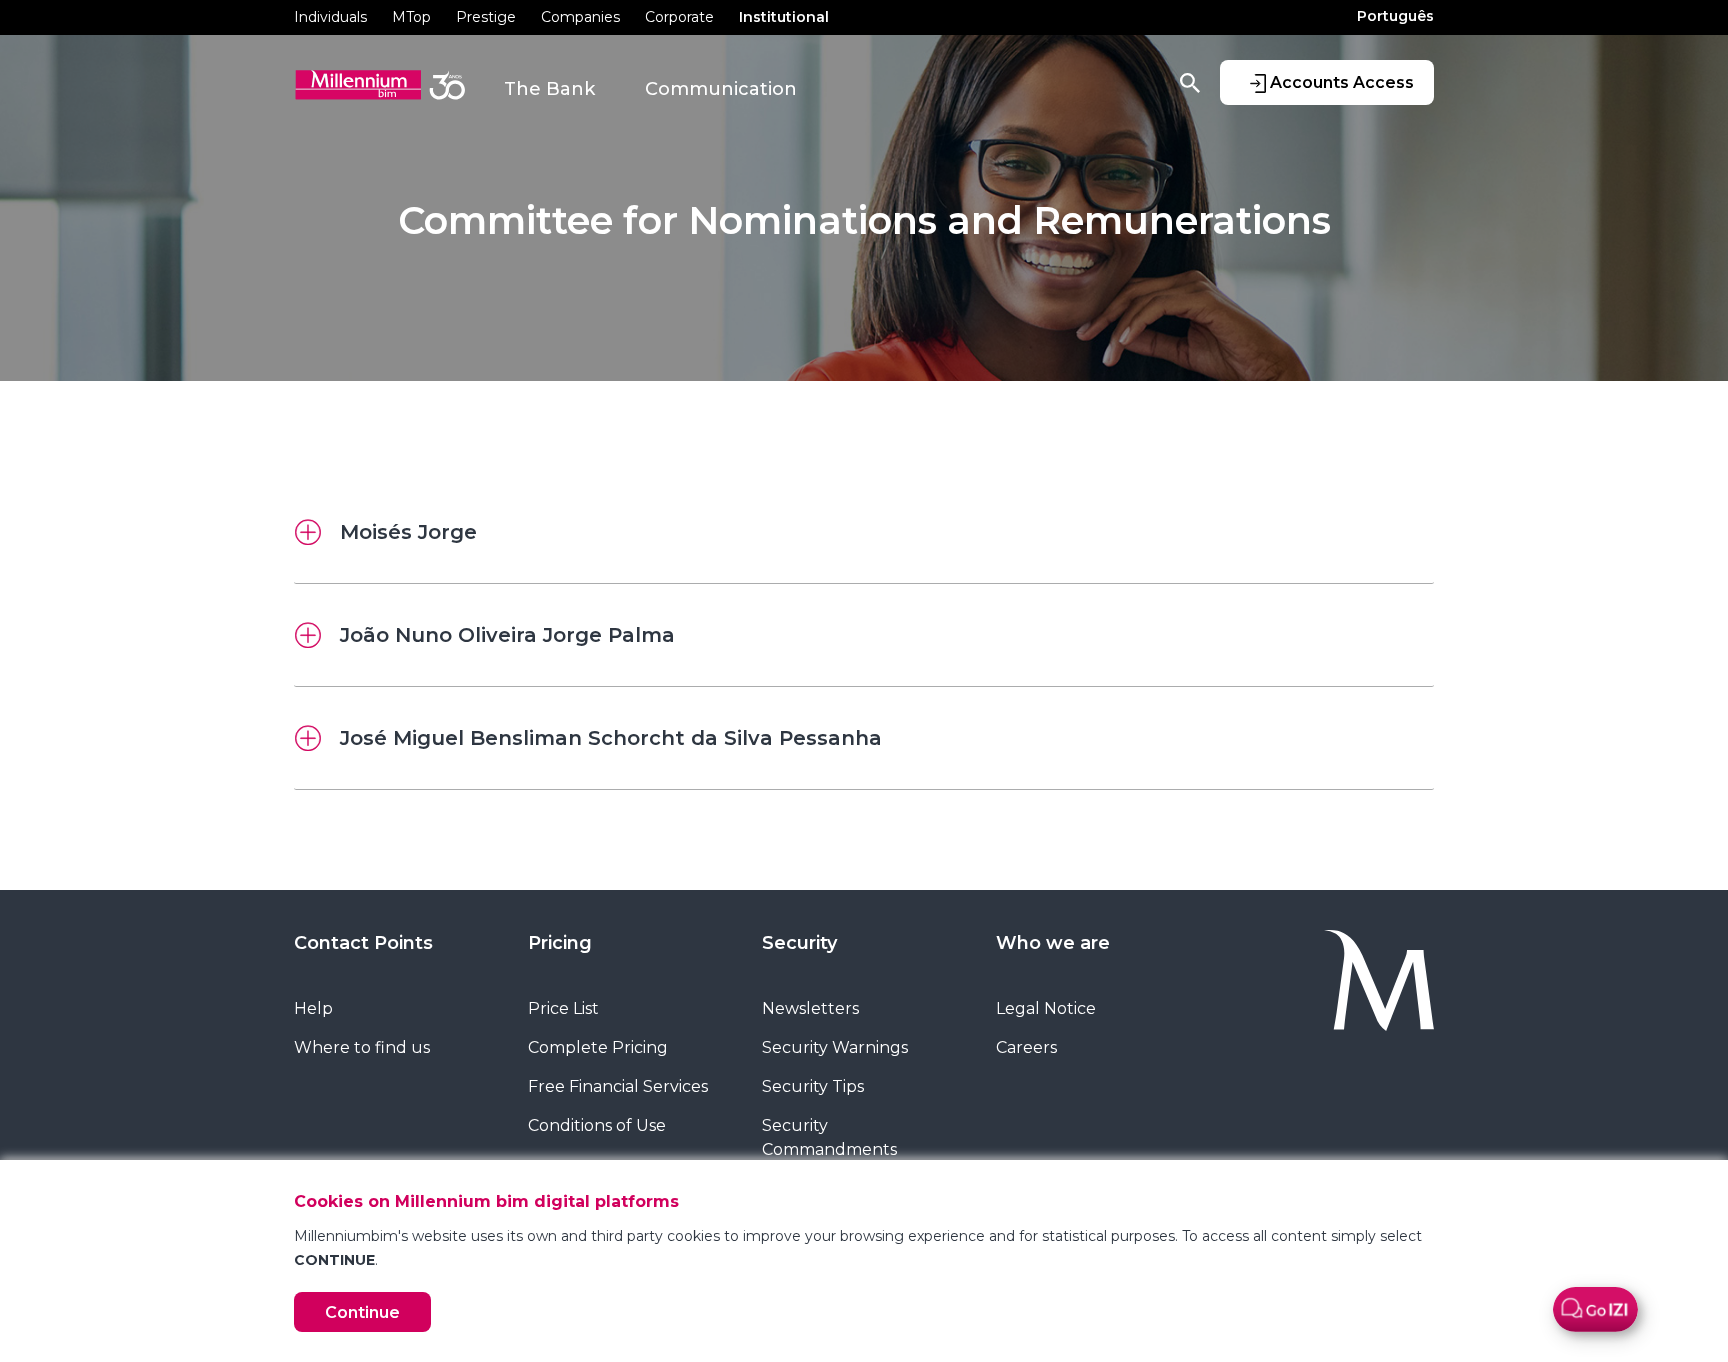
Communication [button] (721, 89)
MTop (411, 17)
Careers (1026, 1047)
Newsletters (810, 1008)
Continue (362, 1312)
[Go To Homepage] (1332, 980)
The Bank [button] (549, 89)
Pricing (560, 943)
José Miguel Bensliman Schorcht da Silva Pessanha (611, 738)
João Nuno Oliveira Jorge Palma (507, 635)
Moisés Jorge (408, 532)
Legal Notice (1046, 1008)
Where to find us (362, 1047)
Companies (580, 17)
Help (313, 1008)
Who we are (1053, 943)
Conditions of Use (597, 1125)
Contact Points (363, 943)
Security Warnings (835, 1047)
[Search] (1190, 82)
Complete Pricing (598, 1047)
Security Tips (813, 1086)
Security (799, 943)
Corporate (679, 17)
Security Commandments (829, 1137)
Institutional (784, 17)
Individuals (330, 17)
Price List (563, 1008)
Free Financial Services (618, 1086)
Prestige (486, 17)
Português (1395, 16)
